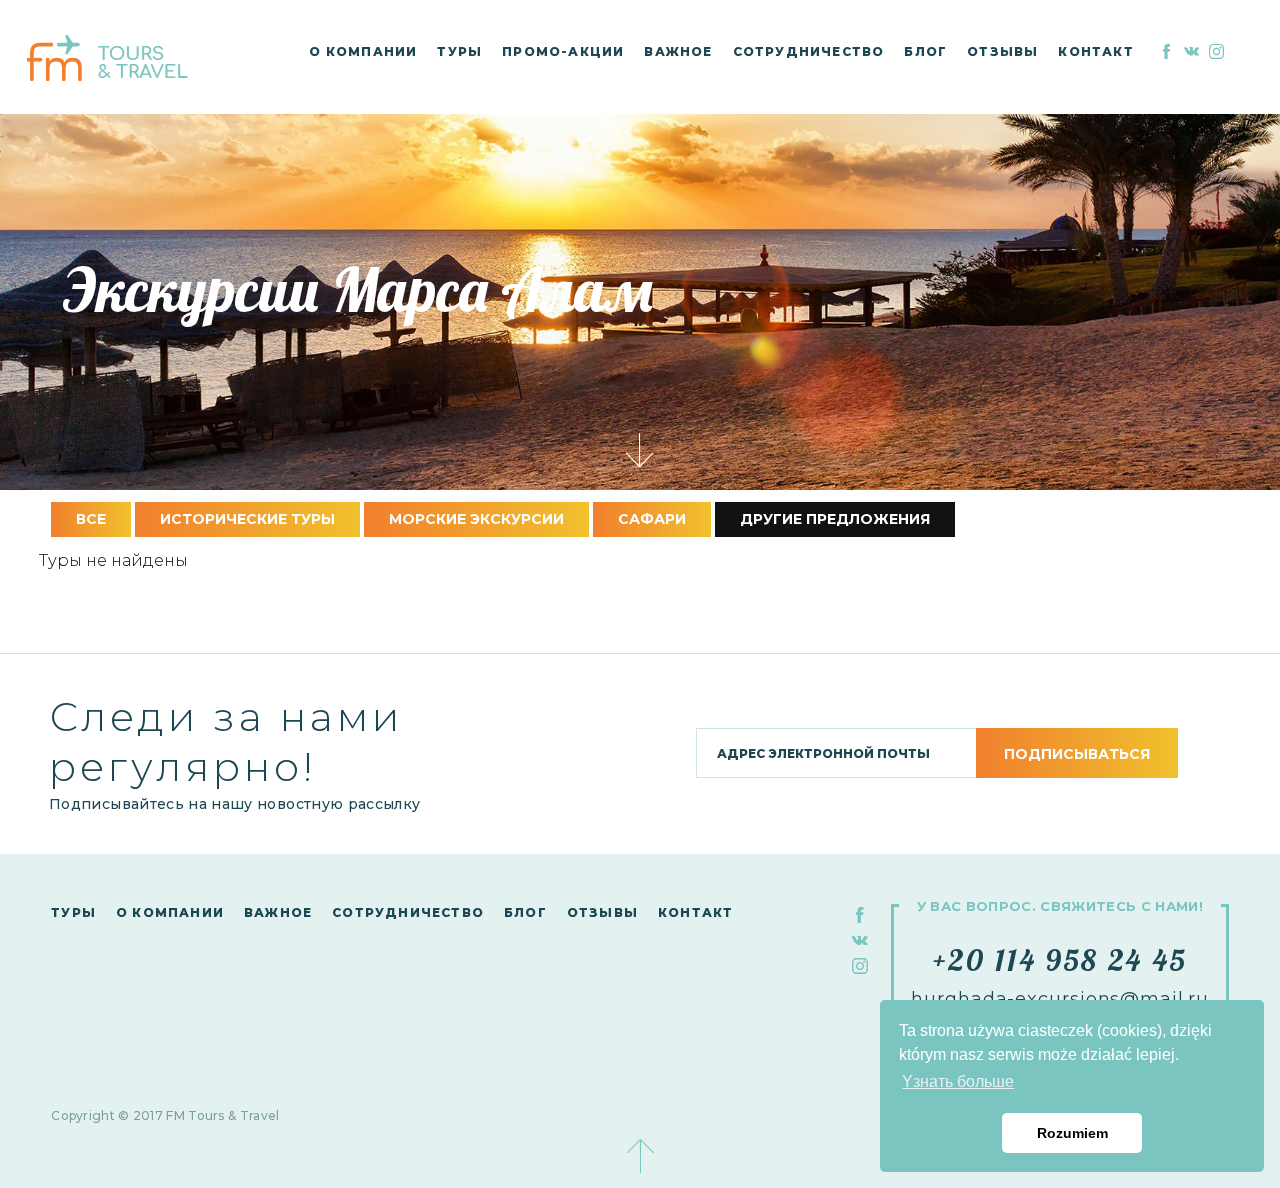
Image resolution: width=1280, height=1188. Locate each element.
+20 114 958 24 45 (1060, 960)
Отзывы (1002, 51)
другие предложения (835, 519)
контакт (1095, 51)
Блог (925, 51)
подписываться (1077, 754)
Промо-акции (563, 51)
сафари (652, 519)
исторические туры (247, 519)
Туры (459, 51)
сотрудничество (809, 51)
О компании (363, 51)
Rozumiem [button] (1072, 1133)
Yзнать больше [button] (958, 1081)
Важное (678, 51)
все (91, 519)
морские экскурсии (476, 519)
